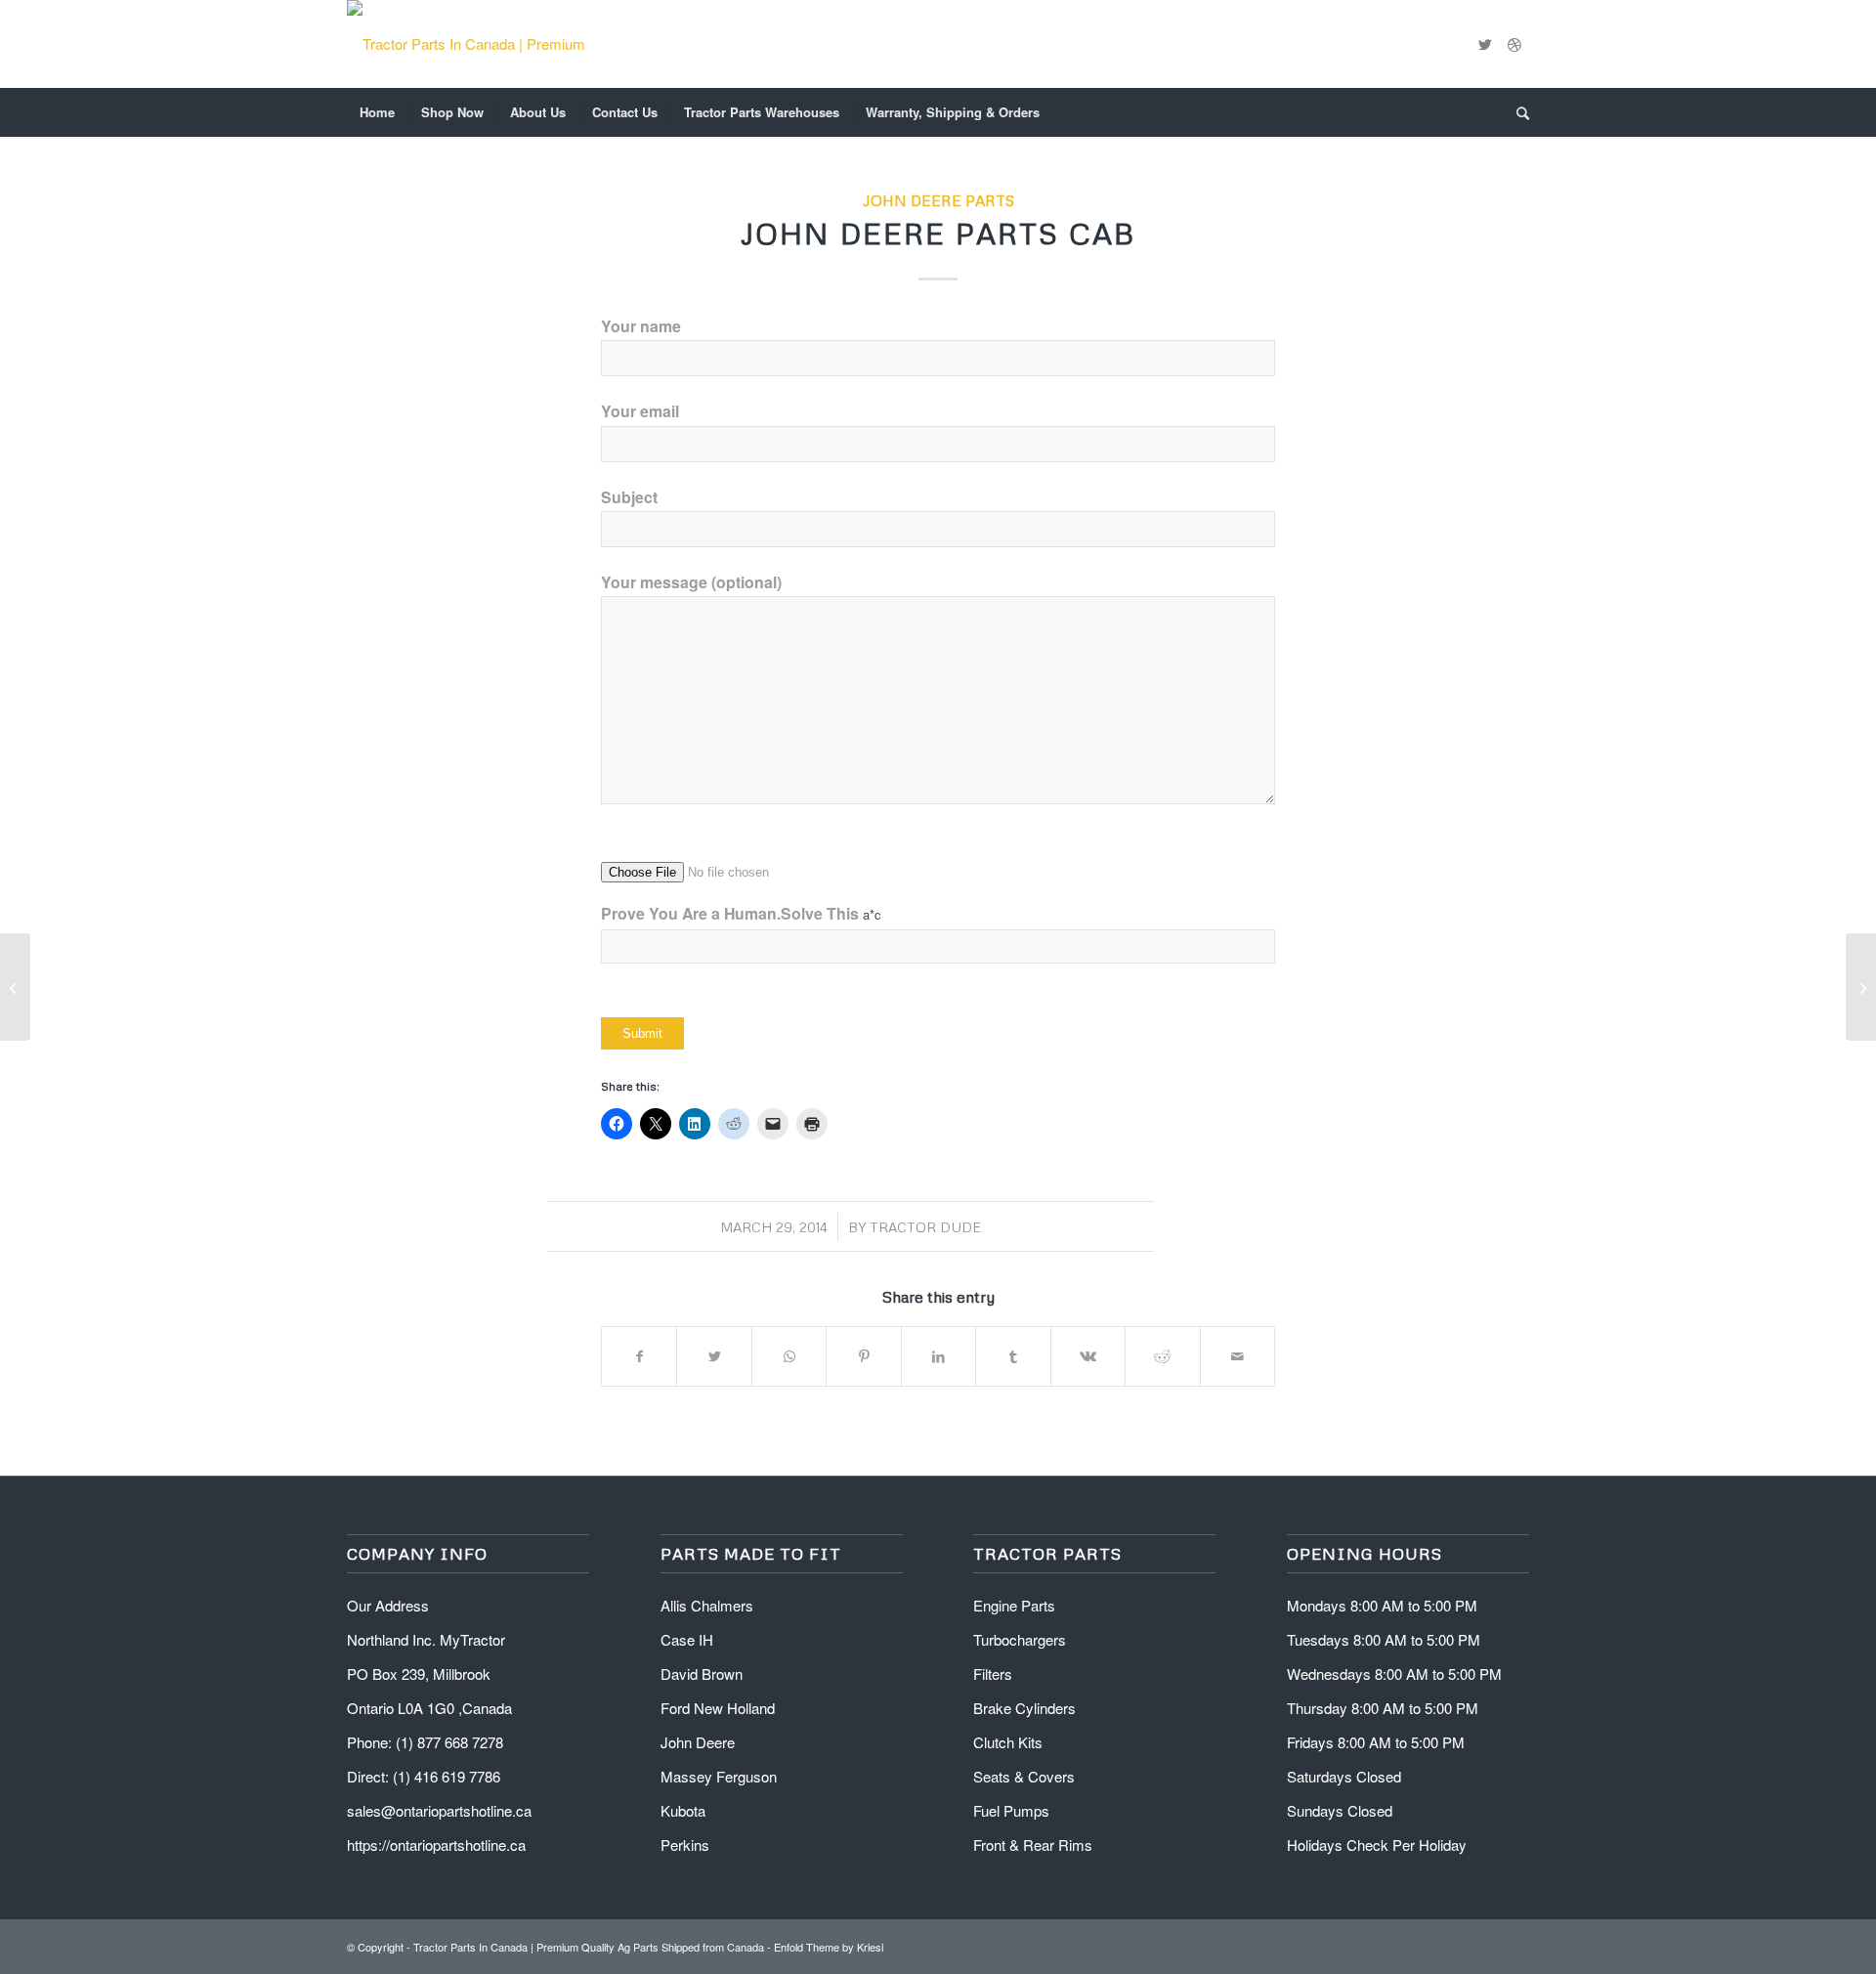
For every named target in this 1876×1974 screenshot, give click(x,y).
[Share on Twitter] (714, 1356)
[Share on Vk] (1088, 1356)
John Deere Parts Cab (938, 233)
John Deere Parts (938, 200)
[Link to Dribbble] (1514, 44)
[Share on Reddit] (1162, 1356)
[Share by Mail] (1238, 1356)
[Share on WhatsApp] (789, 1356)
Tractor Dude (925, 1227)
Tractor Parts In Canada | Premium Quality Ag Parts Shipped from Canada (589, 1947)
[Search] (1516, 112)
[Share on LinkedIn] (938, 1356)
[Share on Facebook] (639, 1356)
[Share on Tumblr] (1013, 1356)
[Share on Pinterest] (863, 1356)
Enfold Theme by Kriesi (829, 1947)
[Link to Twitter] (1485, 44)
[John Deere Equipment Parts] (15, 987)
